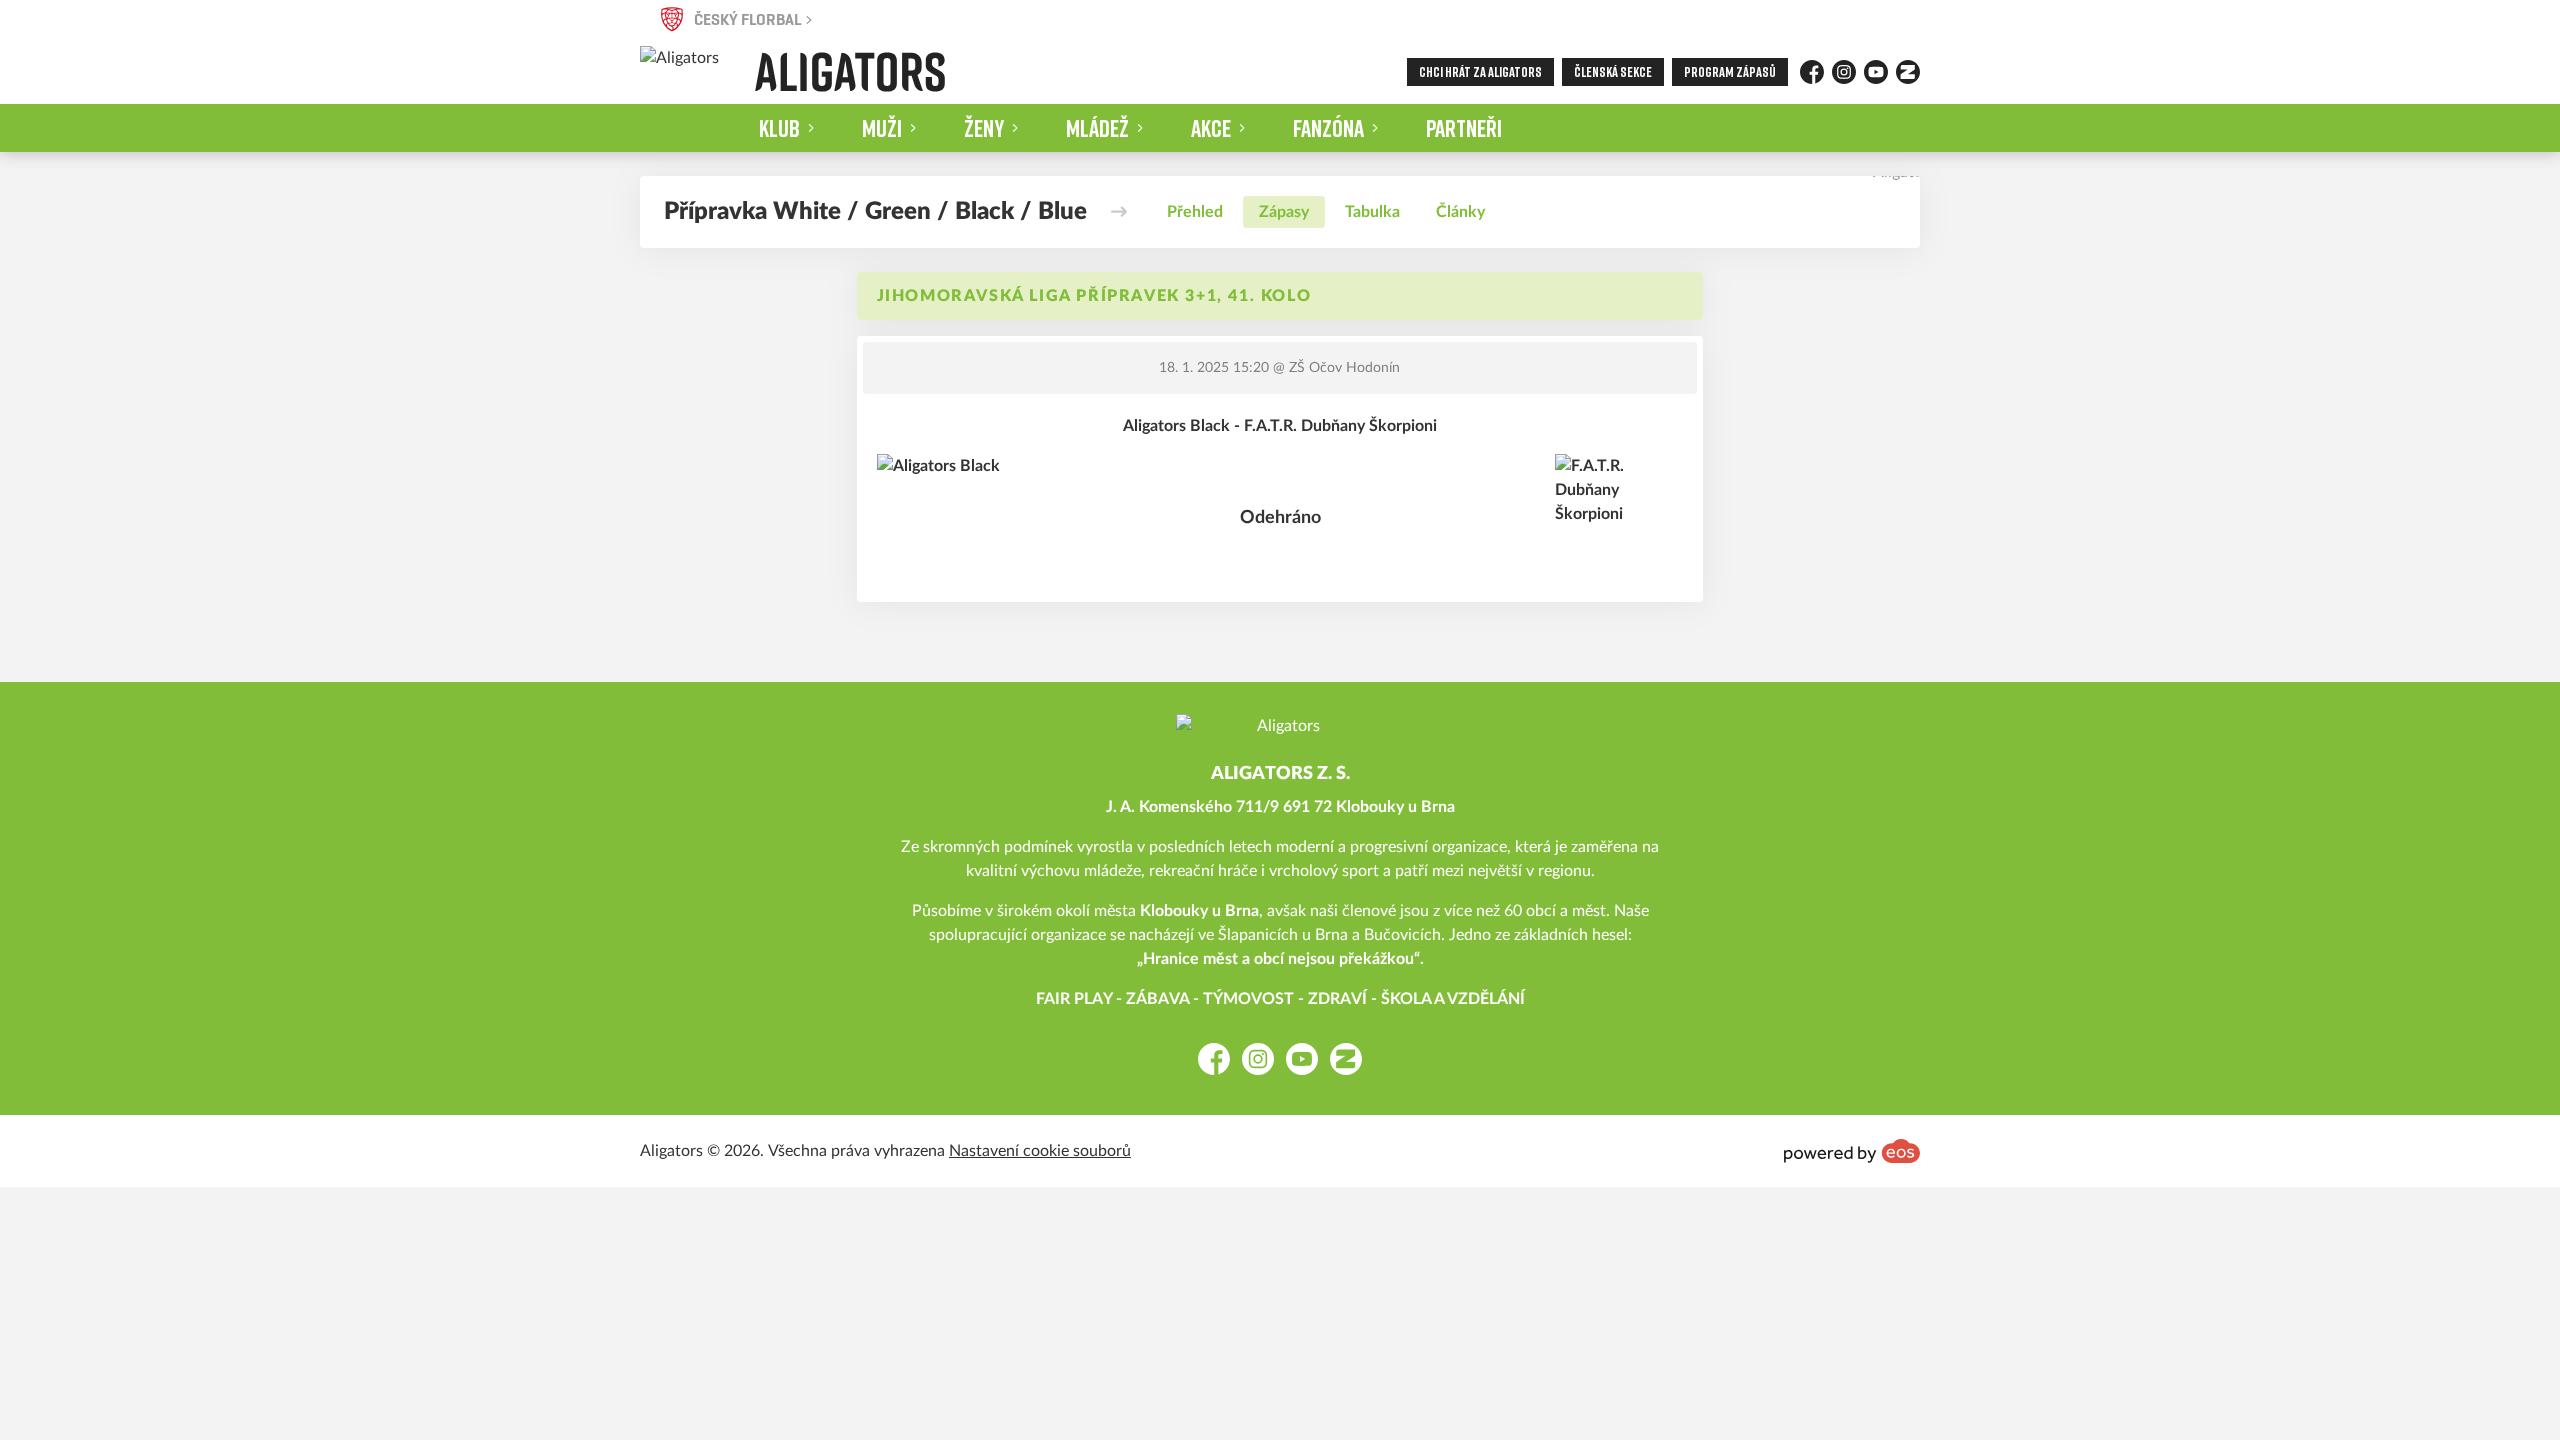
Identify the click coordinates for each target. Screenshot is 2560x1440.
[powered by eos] (1852, 1151)
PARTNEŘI (1464, 127)
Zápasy (1284, 212)
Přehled (1195, 212)
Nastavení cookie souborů (1040, 1151)
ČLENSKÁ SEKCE (1613, 71)
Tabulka (1372, 212)
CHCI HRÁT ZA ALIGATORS (1480, 71)
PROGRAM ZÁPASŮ (1730, 71)
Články (1460, 212)
